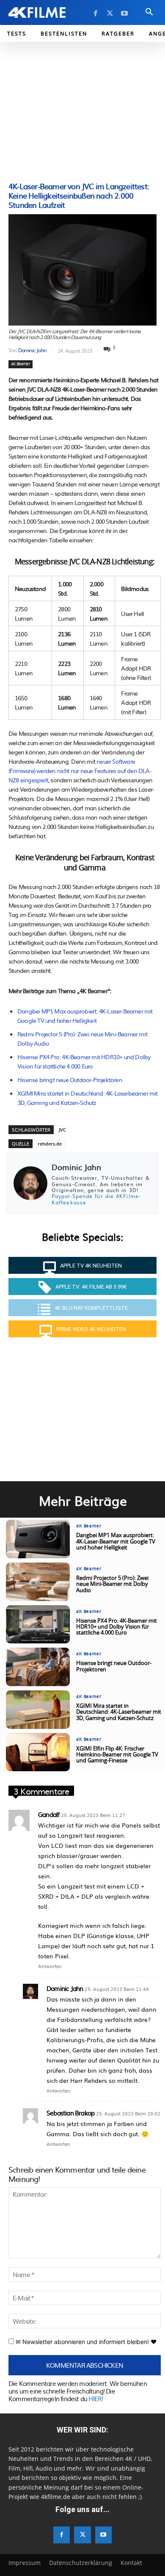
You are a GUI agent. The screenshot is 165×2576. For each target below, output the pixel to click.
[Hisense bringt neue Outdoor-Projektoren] (38, 1667)
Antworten (50, 1966)
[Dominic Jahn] (30, 1183)
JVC (62, 1130)
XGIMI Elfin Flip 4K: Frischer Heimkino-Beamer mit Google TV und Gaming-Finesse (117, 1755)
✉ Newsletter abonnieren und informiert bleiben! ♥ (85, 2342)
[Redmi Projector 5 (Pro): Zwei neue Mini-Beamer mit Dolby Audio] (38, 1582)
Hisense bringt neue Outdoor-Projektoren (70, 1080)
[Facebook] (96, 14)
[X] (110, 14)
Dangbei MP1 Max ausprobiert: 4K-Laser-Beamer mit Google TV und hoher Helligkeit (116, 1542)
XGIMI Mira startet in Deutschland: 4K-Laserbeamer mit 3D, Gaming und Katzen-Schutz (119, 1712)
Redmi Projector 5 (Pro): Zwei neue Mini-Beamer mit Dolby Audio (112, 1585)
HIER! (96, 2398)
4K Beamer (21, 364)
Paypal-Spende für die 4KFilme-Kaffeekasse (96, 1199)
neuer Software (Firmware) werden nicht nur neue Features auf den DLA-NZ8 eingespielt (80, 770)
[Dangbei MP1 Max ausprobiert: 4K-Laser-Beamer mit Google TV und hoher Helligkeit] (38, 1539)
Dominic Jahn (32, 350)
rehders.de (50, 1144)
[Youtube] (124, 14)
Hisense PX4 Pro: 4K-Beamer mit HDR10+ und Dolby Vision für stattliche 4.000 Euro (117, 1627)
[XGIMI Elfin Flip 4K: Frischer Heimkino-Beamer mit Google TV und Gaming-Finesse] (38, 1752)
